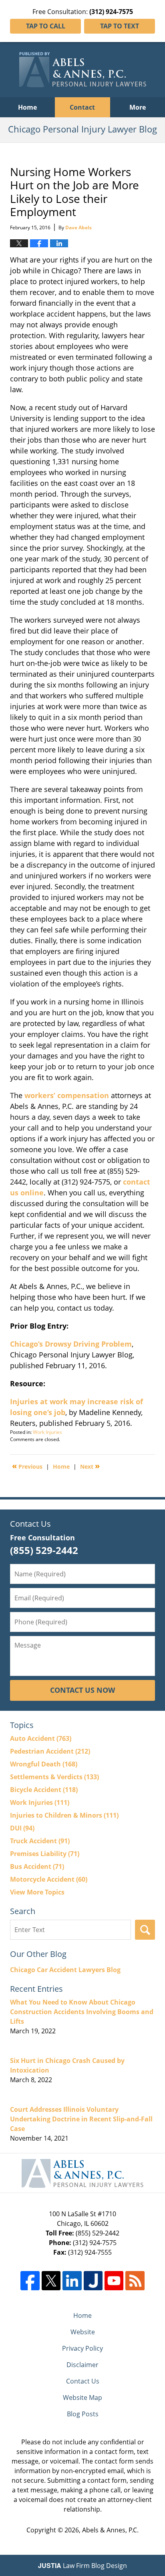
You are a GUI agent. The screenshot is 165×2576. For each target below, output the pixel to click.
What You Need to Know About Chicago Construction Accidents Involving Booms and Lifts (82, 2012)
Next (90, 1466)
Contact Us (83, 2381)
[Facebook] (30, 2280)
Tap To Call (46, 26)
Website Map (82, 2398)
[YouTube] (114, 2280)
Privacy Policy (82, 2348)
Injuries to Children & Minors (64, 1815)
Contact (82, 107)
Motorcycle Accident (49, 1879)
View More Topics (37, 1892)
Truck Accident (40, 1841)
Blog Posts (83, 2414)
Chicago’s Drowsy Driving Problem (71, 1344)
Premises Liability (45, 1854)
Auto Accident (41, 1738)
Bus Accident (37, 1866)
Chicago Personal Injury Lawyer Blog (83, 70)
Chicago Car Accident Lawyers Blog (65, 1970)
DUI (22, 1828)
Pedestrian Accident (50, 1751)
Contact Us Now (82, 1690)
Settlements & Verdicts (54, 1777)
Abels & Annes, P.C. (110, 2530)
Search (145, 1930)
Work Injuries (47, 1432)
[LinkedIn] (72, 2280)
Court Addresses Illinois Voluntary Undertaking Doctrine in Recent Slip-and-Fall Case (81, 2119)
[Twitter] (51, 2280)
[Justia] (93, 2280)
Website (83, 2332)
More (138, 107)
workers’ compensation (67, 1095)
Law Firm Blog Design (82, 2566)
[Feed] (135, 2280)
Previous (27, 1466)
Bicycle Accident (44, 1790)
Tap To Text (120, 26)
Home (27, 107)
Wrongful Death (44, 1764)
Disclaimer (82, 2365)
